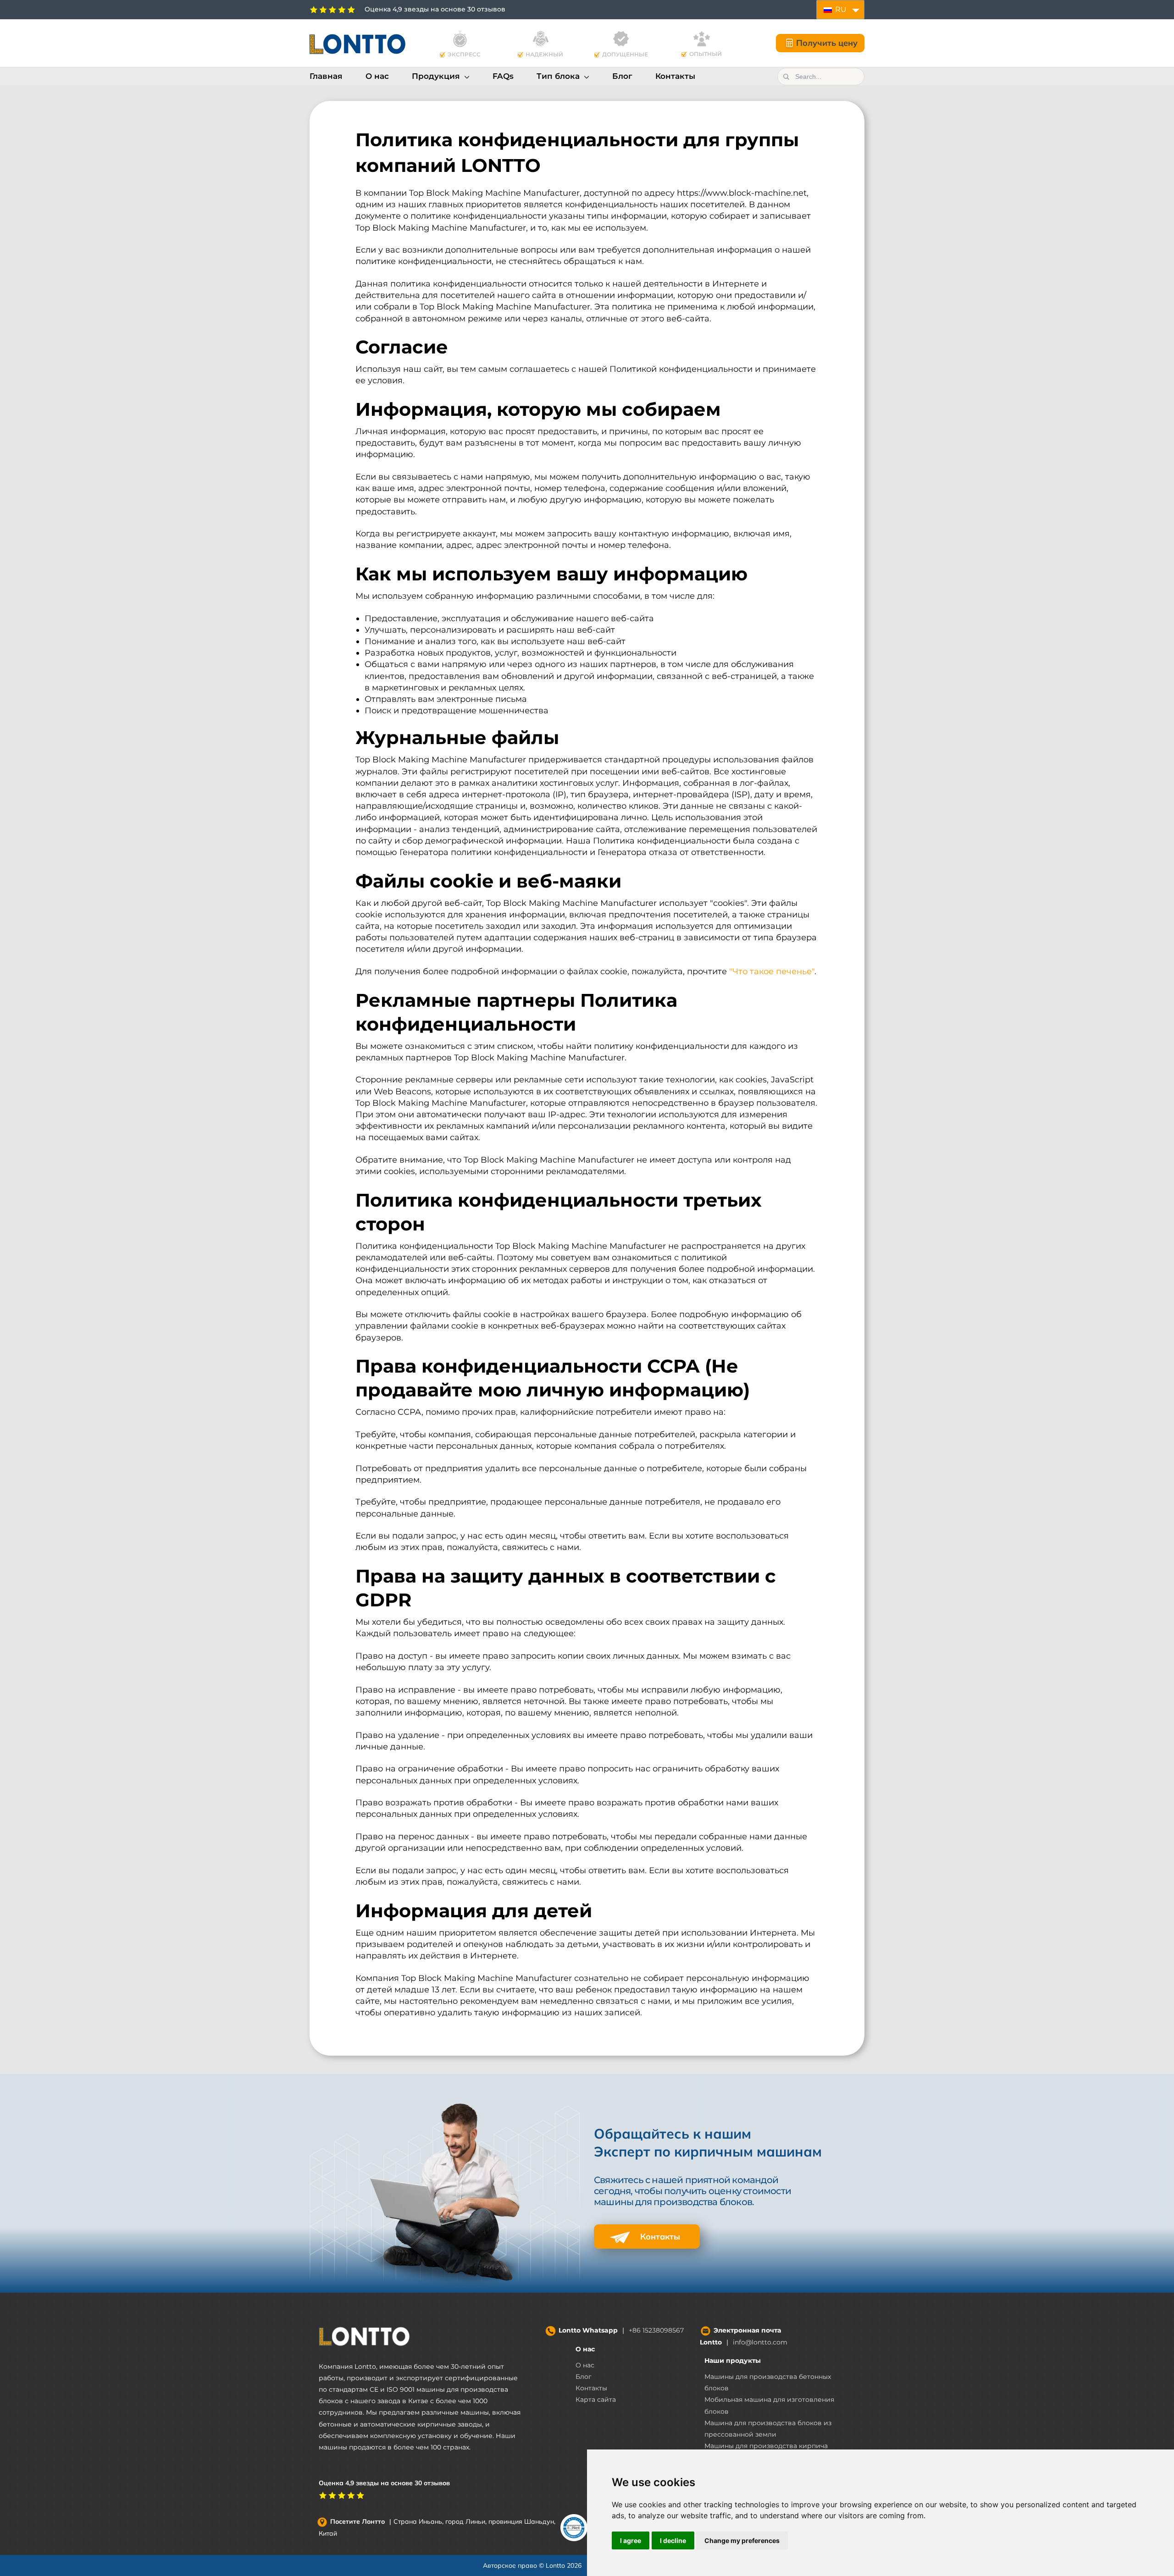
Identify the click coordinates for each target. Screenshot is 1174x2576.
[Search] (786, 77)
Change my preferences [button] (742, 2540)
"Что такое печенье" (772, 971)
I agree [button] (631, 2540)
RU (840, 9)
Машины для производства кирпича (766, 2446)
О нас (585, 2349)
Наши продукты (733, 2361)
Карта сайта (596, 2399)
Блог (584, 2377)
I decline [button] (673, 2540)
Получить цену (827, 43)
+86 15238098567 (656, 2330)
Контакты (659, 2237)
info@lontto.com (760, 2342)
